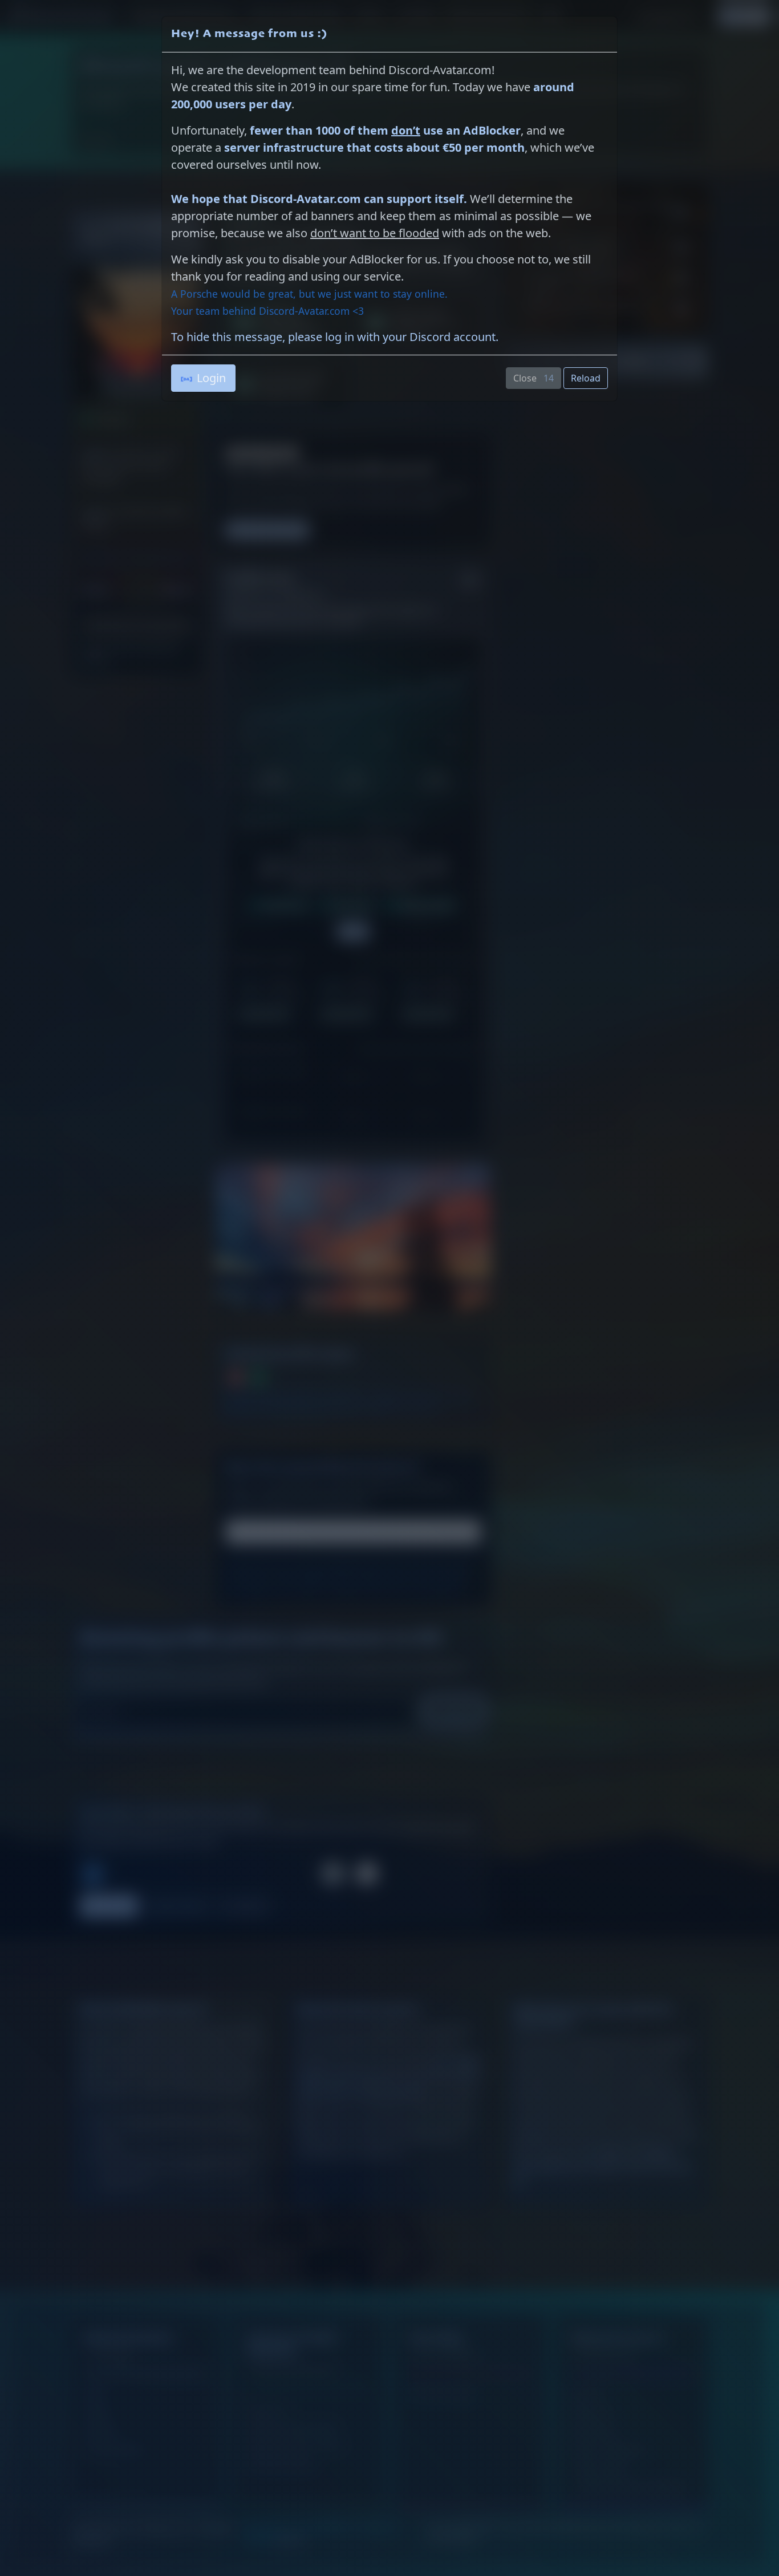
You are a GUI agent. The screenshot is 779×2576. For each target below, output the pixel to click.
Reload (586, 378)
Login (211, 378)
